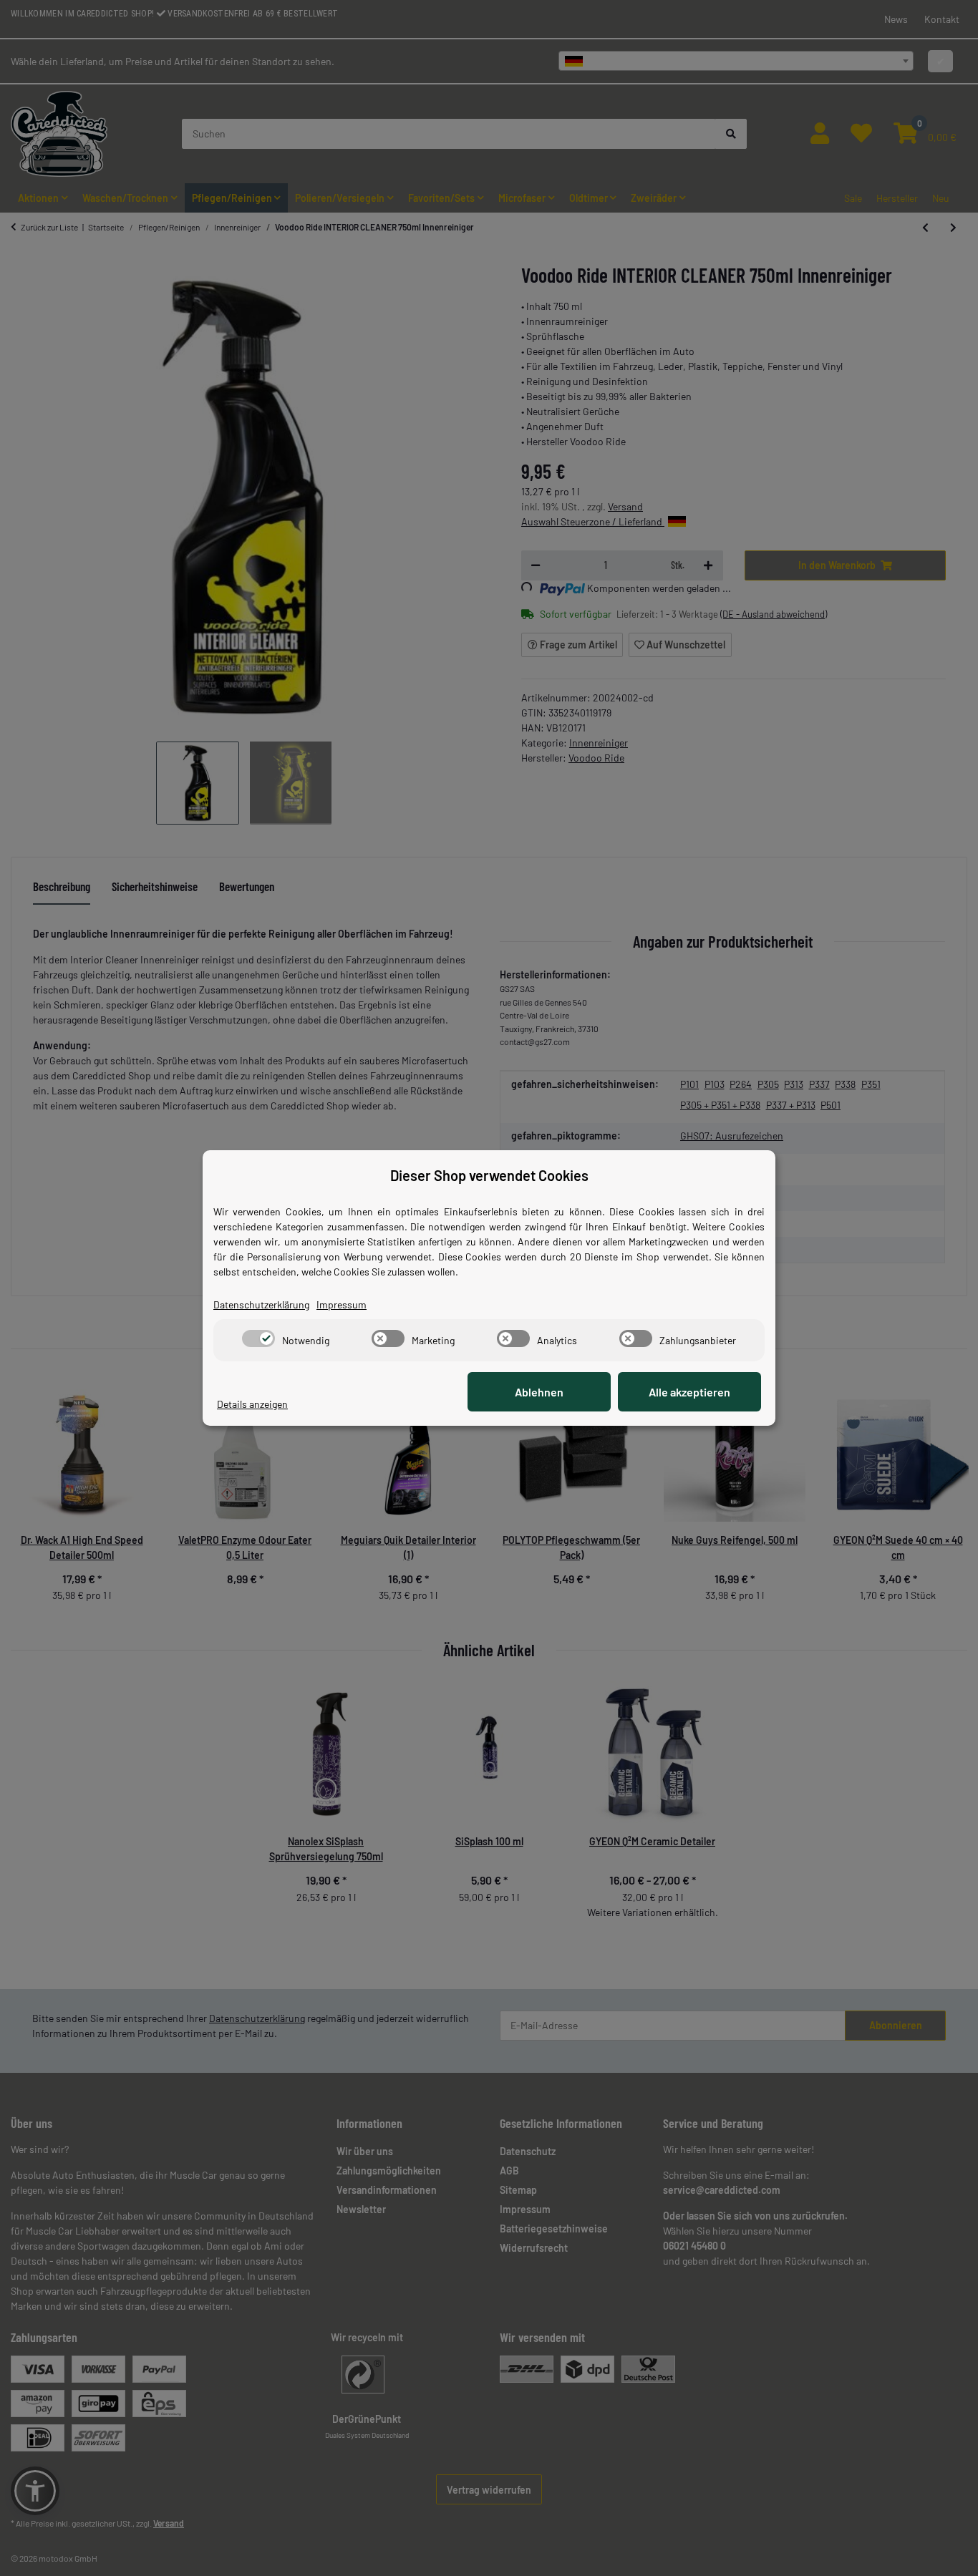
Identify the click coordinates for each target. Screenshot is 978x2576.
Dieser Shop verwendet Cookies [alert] (489, 1175)
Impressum (342, 1304)
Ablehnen (539, 1392)
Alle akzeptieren (689, 1392)
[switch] (258, 1338)
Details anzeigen (252, 1404)
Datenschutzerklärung (261, 1304)
